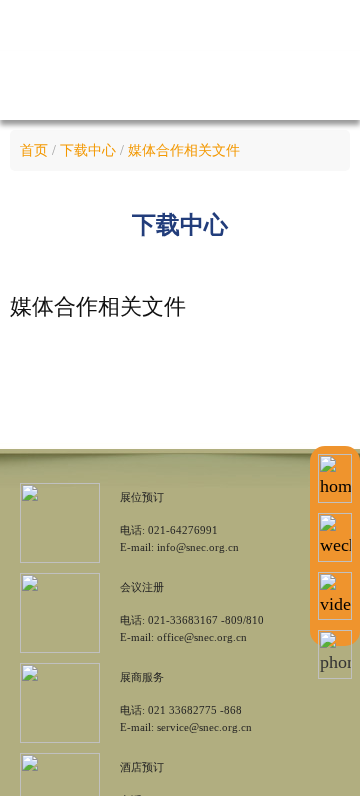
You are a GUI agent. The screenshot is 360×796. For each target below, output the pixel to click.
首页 (34, 150)
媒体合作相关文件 (184, 150)
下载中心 (88, 150)
